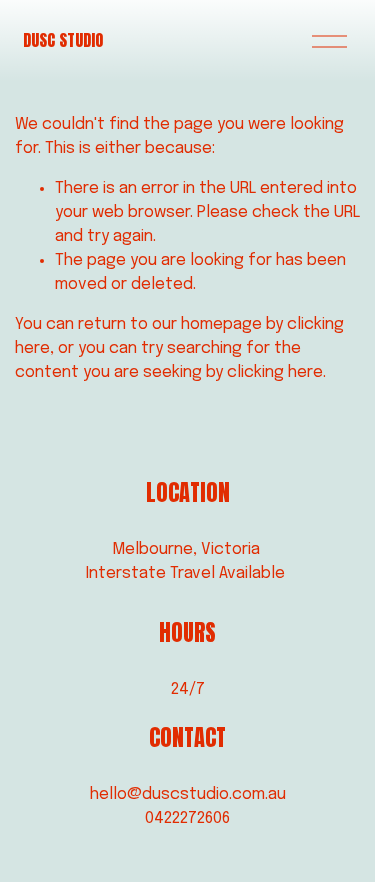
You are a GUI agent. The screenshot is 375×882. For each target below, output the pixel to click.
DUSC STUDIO (63, 40)
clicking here (275, 372)
